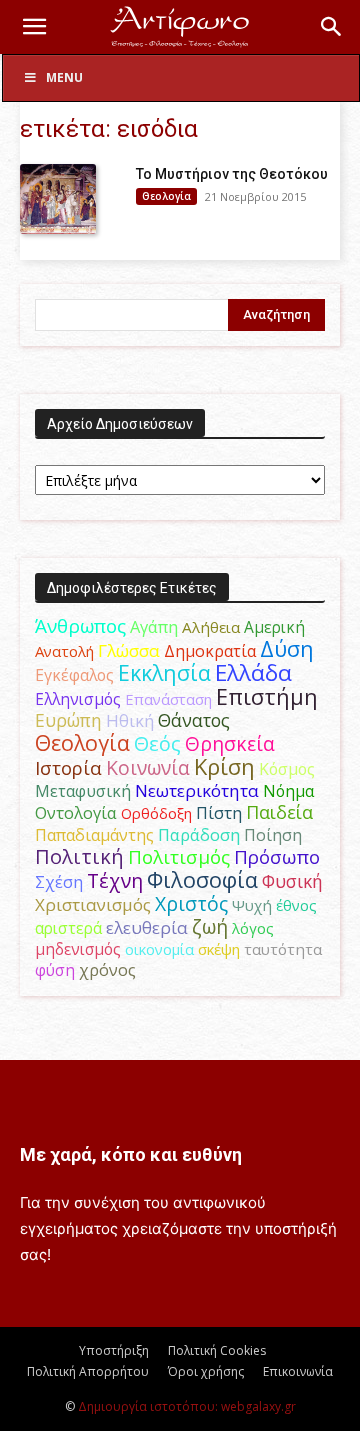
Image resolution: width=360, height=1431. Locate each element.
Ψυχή (252, 905)
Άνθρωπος (80, 626)
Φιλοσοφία (202, 879)
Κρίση (224, 766)
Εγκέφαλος (74, 675)
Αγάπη (154, 627)
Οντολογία (76, 813)
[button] (34, 27)
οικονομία (159, 949)
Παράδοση (199, 834)
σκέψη (219, 949)
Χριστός (191, 903)
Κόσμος (287, 769)
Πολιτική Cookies (217, 1350)
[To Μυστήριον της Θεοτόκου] (58, 199)
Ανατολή (64, 651)
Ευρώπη (68, 720)
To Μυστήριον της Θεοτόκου (232, 174)
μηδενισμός (78, 949)
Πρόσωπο (277, 857)
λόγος (253, 928)
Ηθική (130, 720)
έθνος (296, 905)
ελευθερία (147, 927)
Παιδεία (279, 812)
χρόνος (107, 970)
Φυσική (292, 881)
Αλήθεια (211, 627)
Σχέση (59, 882)
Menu (64, 77)
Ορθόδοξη (156, 813)
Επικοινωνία (298, 1371)
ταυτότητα (283, 949)
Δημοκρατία (210, 651)
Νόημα (288, 791)
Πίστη (219, 813)
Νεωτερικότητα (197, 790)
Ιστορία (68, 767)
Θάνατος (194, 720)
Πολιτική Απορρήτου (88, 1371)
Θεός (157, 743)
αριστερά (68, 928)
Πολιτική (79, 856)
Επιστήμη (267, 696)
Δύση (287, 648)
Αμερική (274, 627)
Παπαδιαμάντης (94, 835)
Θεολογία (166, 196)
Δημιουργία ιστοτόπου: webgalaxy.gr (187, 1406)
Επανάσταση (168, 699)
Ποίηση (273, 835)
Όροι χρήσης (206, 1371)
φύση (55, 970)
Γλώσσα (129, 650)
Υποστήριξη (114, 1350)
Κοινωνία (148, 767)
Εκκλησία (164, 672)
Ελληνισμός (78, 699)
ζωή (210, 926)
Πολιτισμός (179, 857)
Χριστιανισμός (93, 904)
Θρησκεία (230, 743)
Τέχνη (115, 880)
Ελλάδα (253, 672)
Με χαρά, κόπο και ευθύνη (131, 1154)
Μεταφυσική (83, 791)
